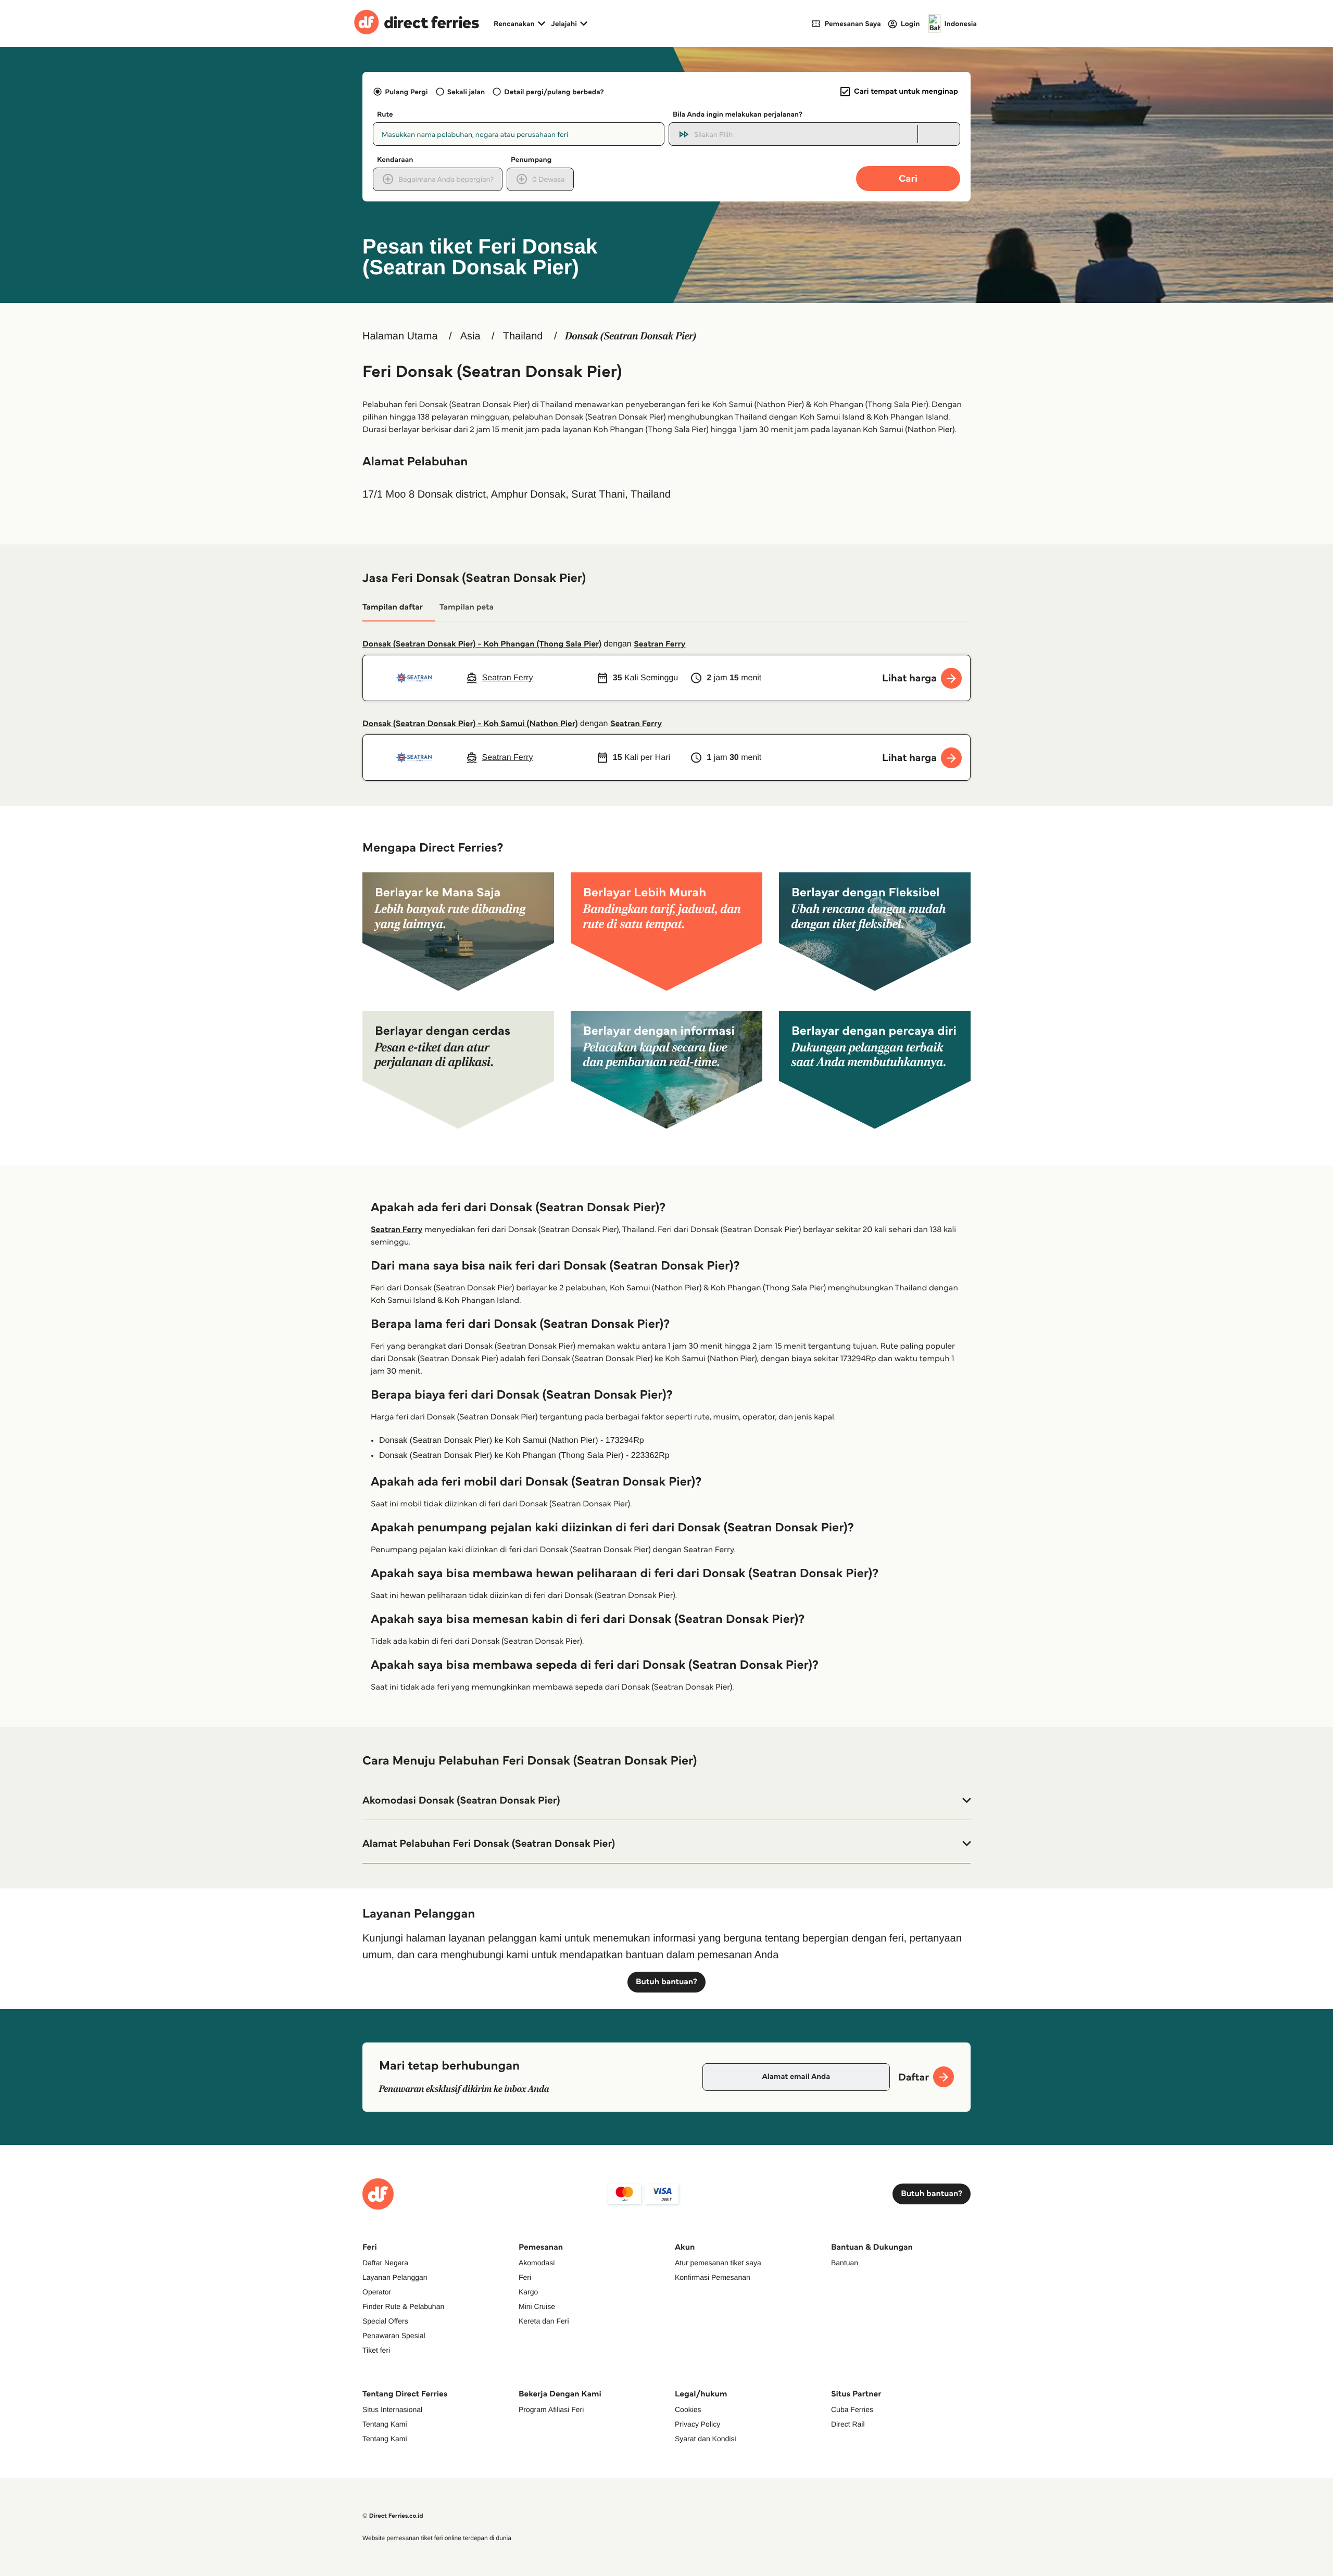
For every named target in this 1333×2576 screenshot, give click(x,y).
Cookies (688, 2409)
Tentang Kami (385, 2424)
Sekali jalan (466, 92)
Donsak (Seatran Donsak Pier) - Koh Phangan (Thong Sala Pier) (482, 644)
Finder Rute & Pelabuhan (403, 2306)
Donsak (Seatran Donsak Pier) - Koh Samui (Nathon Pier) (470, 724)
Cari (908, 178)
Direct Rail (848, 2424)
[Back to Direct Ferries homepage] (417, 23)
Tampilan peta (467, 607)
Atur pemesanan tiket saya (718, 2263)
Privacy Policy (697, 2424)
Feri (525, 2277)
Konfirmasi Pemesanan (713, 2277)
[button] (666, 1800)
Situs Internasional (392, 2409)
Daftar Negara (385, 2263)
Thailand (523, 336)
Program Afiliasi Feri (551, 2409)
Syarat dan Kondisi (706, 2439)
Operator (377, 2292)
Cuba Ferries (852, 2409)
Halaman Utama (400, 336)
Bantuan (845, 2263)
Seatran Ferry (659, 644)
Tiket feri (376, 2350)
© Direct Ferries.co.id (393, 2516)
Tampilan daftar (393, 607)
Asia (470, 336)
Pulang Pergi (406, 92)
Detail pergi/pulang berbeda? (554, 92)
